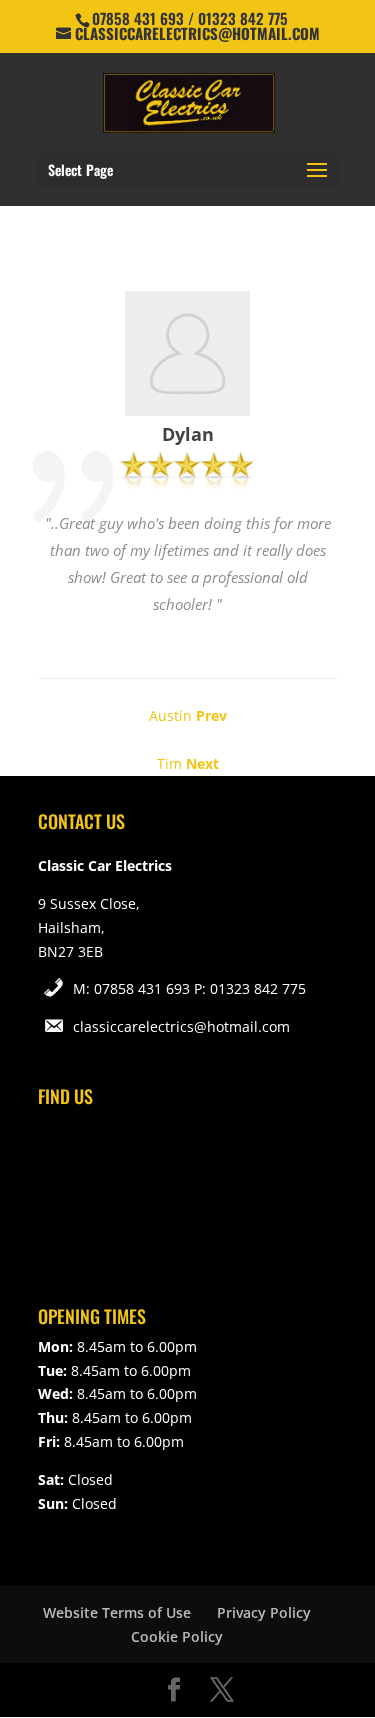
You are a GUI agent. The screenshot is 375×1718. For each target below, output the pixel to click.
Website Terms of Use (117, 1612)
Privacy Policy (264, 1612)
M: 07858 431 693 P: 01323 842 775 (189, 988)
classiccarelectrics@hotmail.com (181, 1026)
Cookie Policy (177, 1636)
